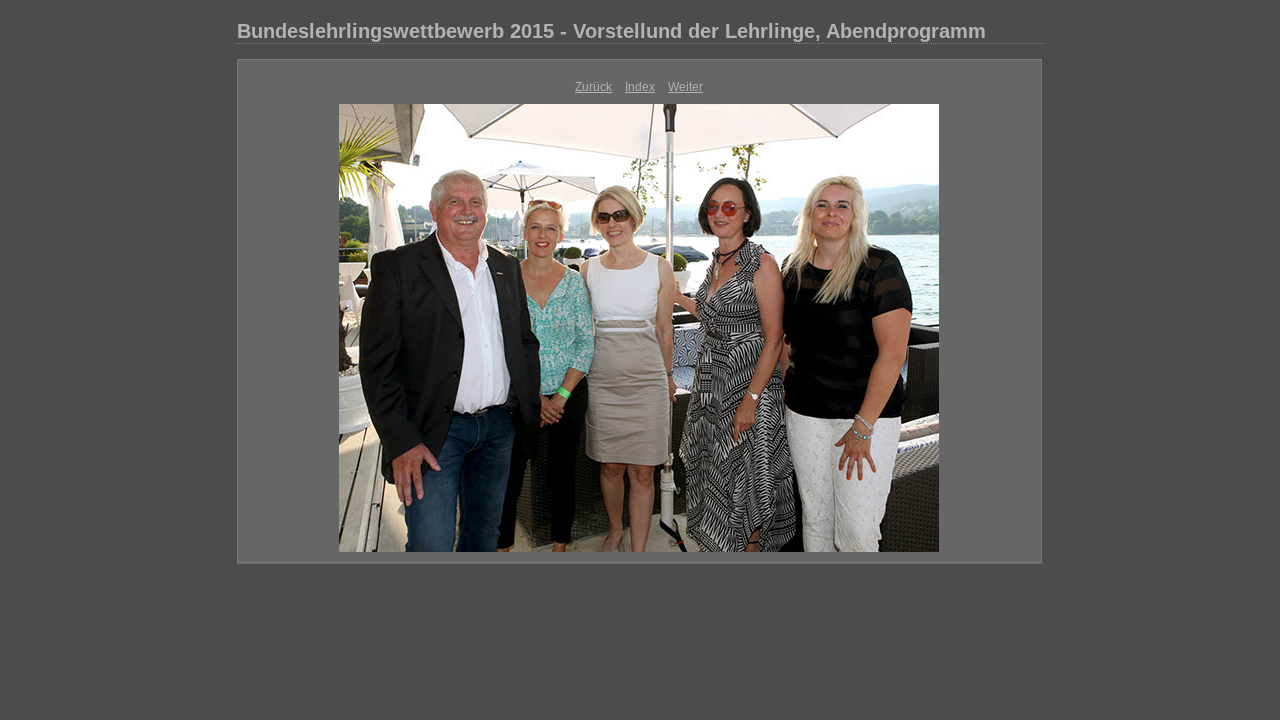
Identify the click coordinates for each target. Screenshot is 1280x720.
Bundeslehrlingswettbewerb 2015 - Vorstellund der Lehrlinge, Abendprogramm (611, 31)
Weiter (685, 87)
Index (640, 87)
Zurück (593, 87)
